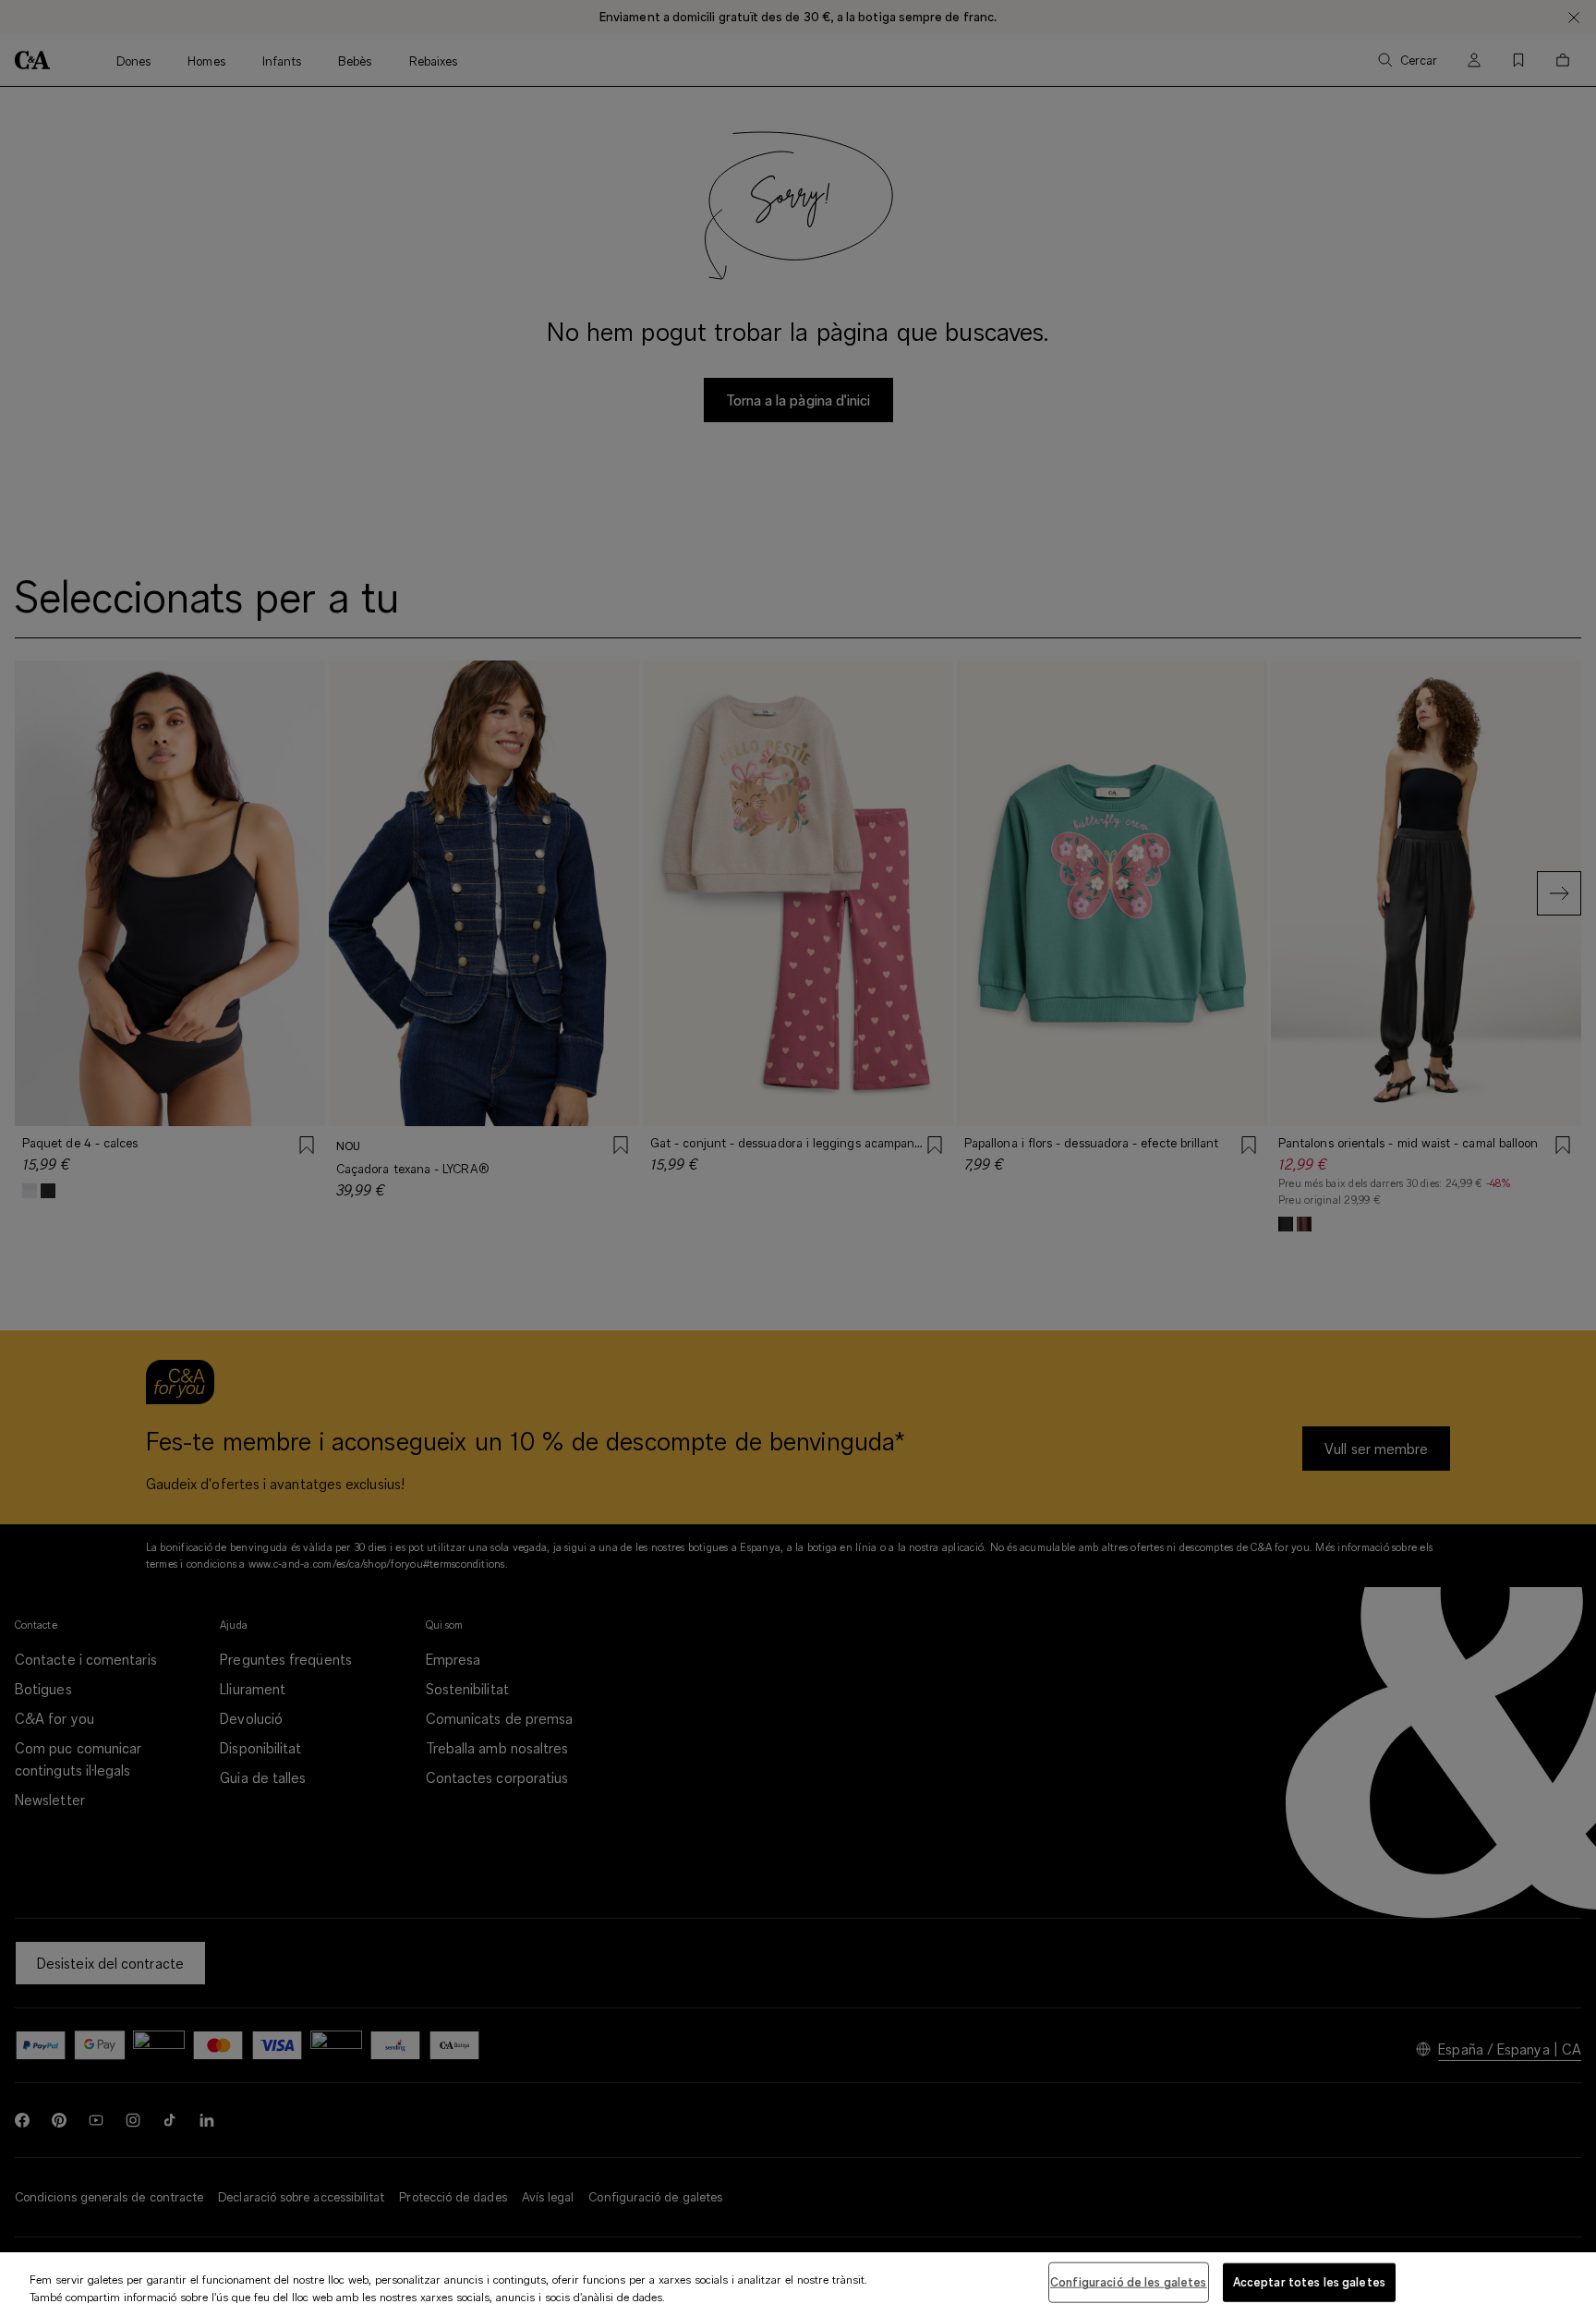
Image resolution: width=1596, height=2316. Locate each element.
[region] (798, 2284)
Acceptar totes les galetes (1309, 2282)
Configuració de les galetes (1129, 2282)
